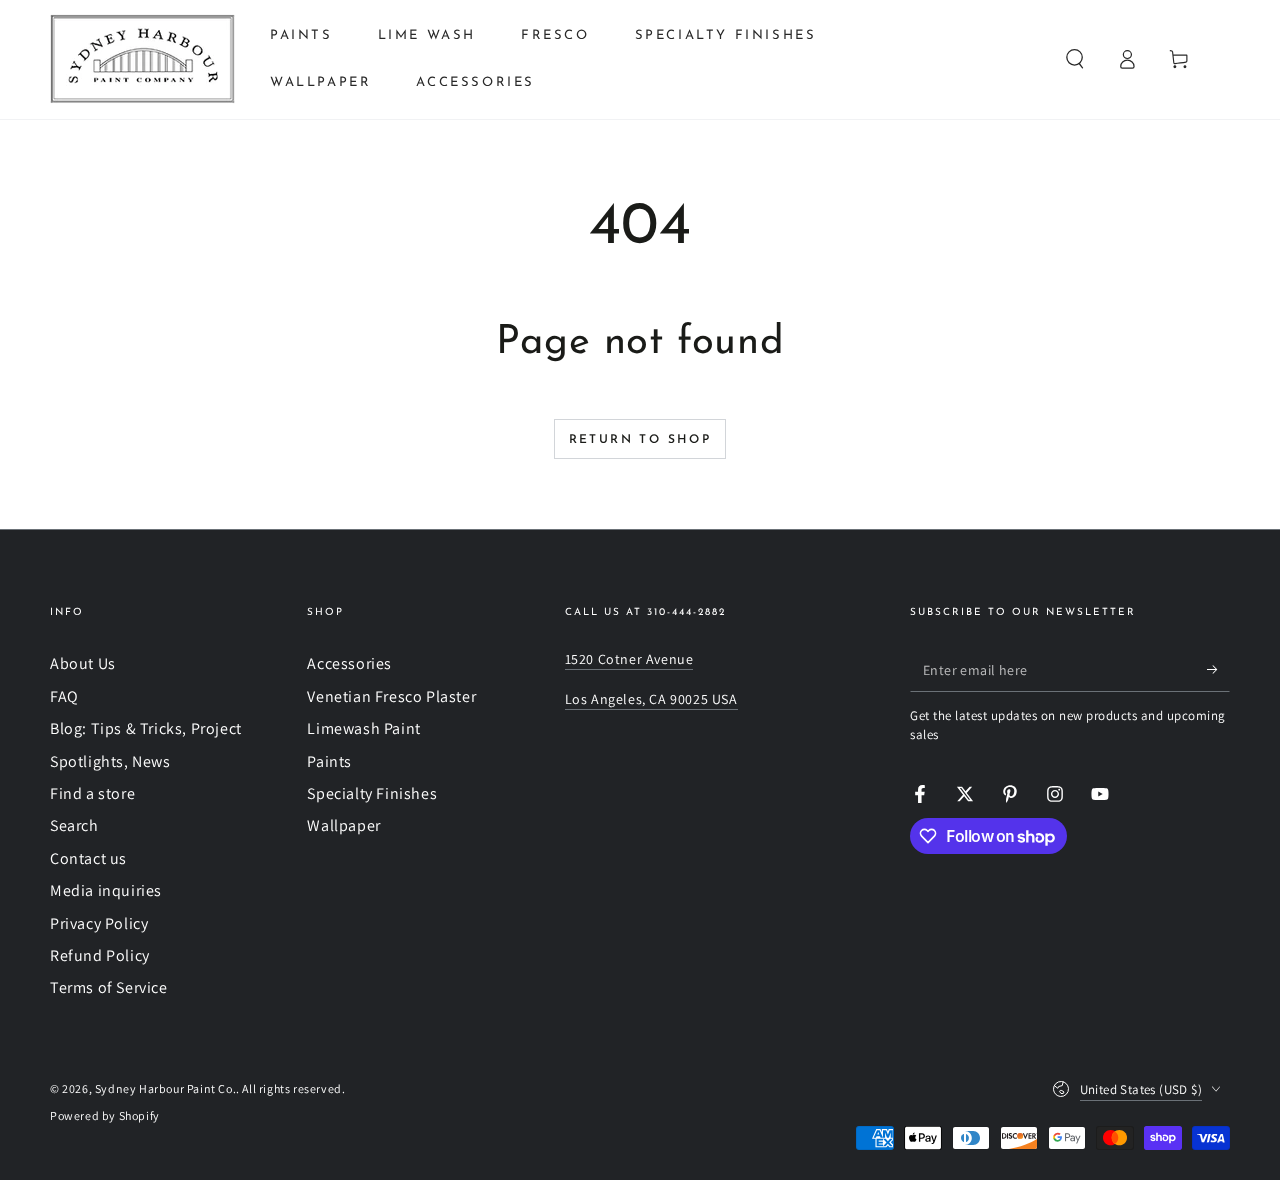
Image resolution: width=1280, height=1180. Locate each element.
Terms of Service (109, 987)
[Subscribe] (1218, 669)
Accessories (349, 663)
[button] (1075, 59)
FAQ (64, 696)
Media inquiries (106, 890)
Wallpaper (343, 825)
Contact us (88, 858)
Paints (329, 761)
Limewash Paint (363, 728)
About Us (83, 663)
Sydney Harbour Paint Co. (165, 1088)
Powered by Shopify (105, 1115)
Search (74, 825)
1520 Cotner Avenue (629, 659)
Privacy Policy (99, 923)
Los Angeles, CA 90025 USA (651, 699)
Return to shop (640, 440)
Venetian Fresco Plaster (391, 696)
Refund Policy (100, 955)
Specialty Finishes (372, 793)
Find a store (92, 793)
